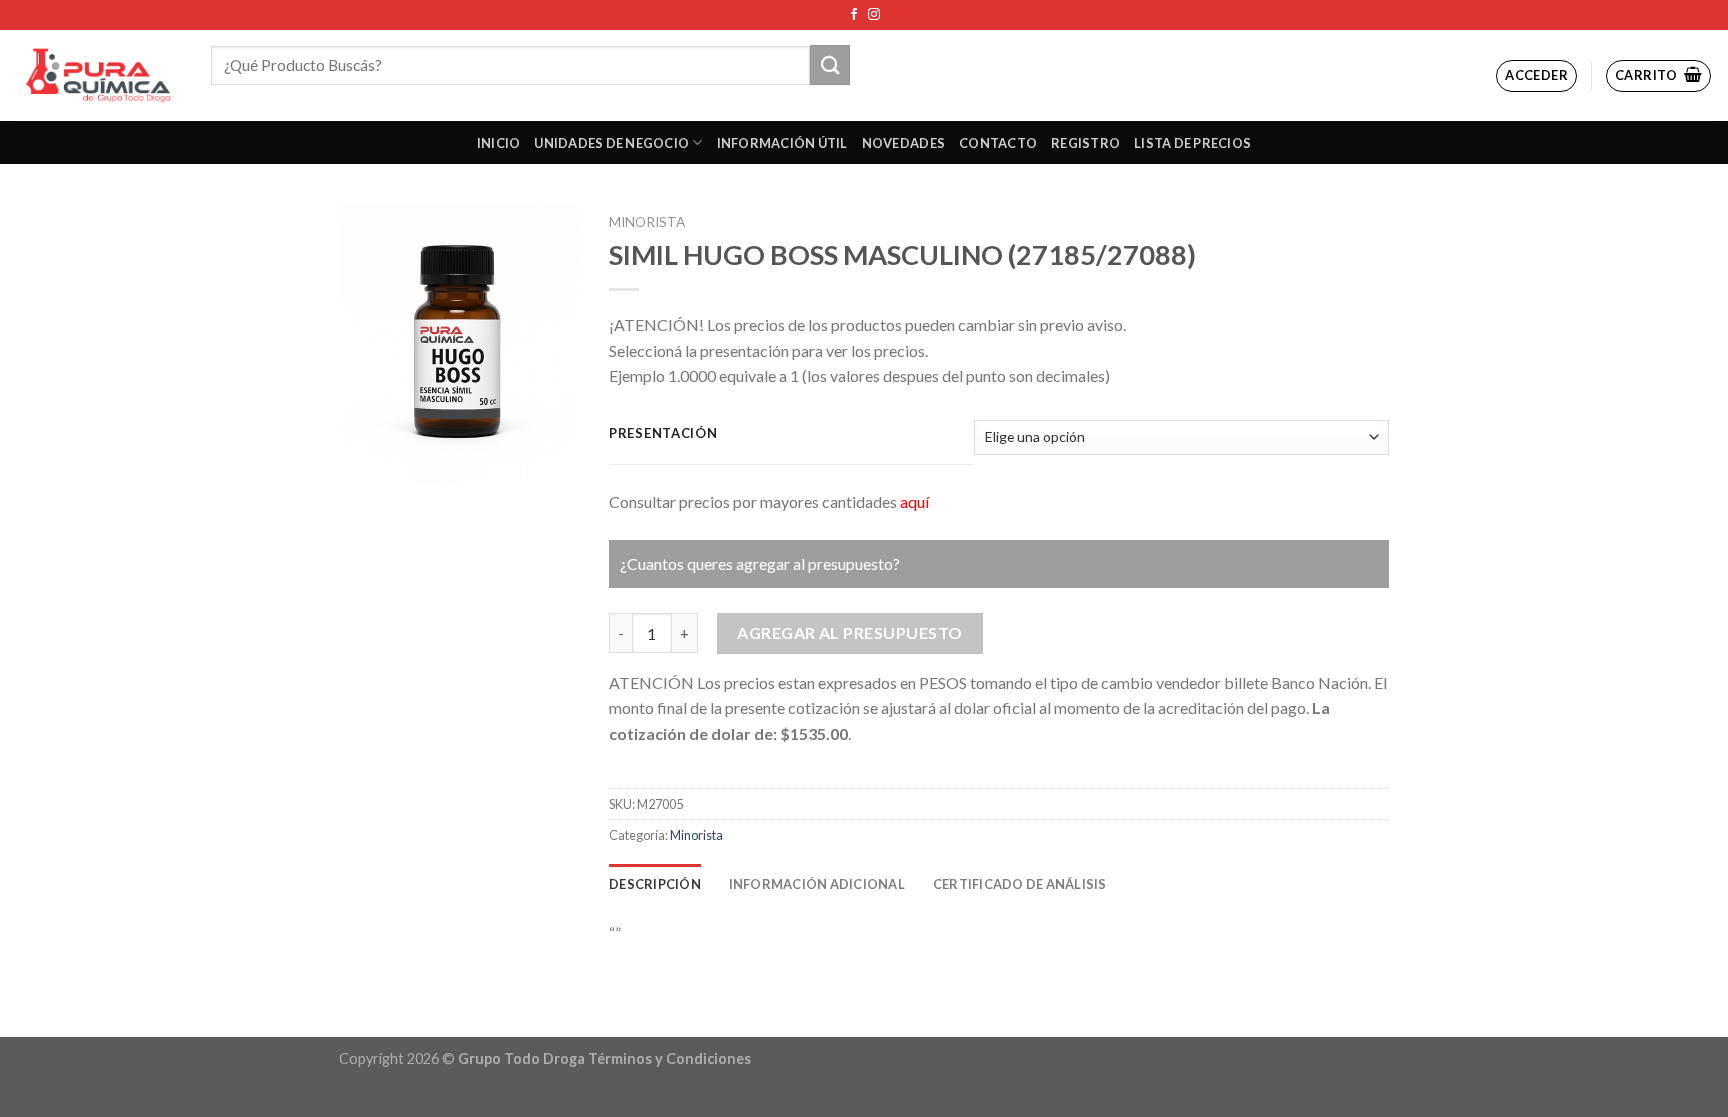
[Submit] (830, 64)
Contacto (998, 143)
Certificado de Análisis (1020, 884)
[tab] (655, 884)
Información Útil (782, 143)
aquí (914, 501)
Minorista (647, 222)
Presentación (663, 434)
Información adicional (817, 884)
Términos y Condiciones (669, 1058)
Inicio (499, 143)
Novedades (903, 143)
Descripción (655, 884)
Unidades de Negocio (611, 143)
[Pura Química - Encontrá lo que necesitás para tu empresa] (98, 75)
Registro (1085, 143)
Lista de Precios (1192, 143)
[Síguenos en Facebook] (854, 15)
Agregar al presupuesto (850, 632)
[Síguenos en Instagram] (874, 15)
